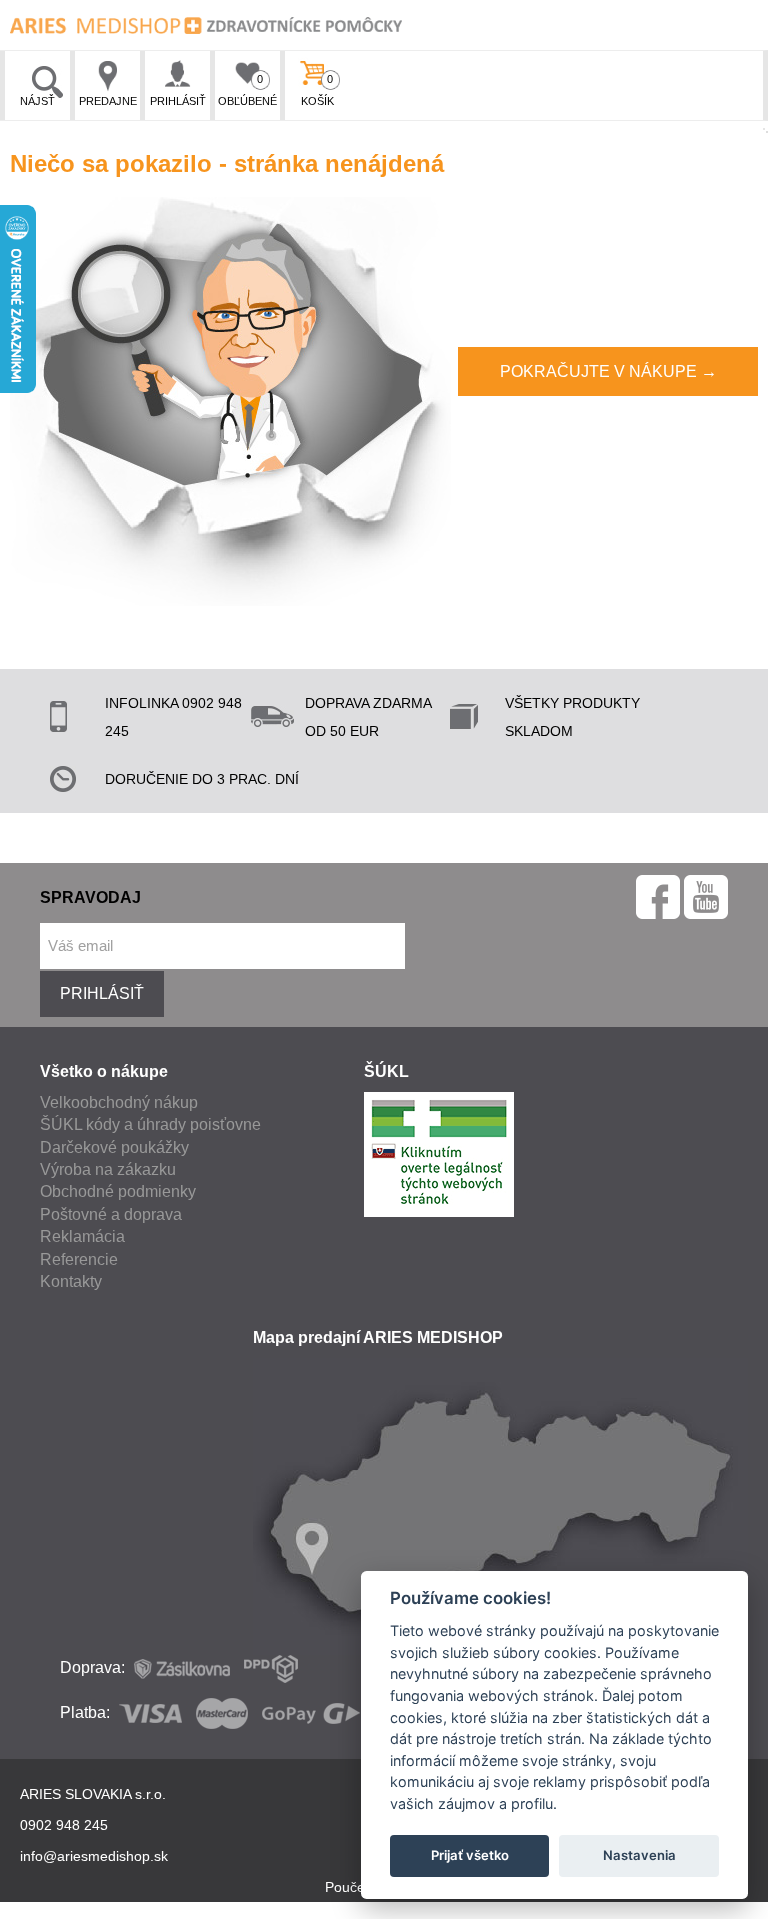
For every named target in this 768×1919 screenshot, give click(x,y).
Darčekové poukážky (114, 1147)
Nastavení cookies (383, 1908)
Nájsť (37, 101)
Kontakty (71, 1281)
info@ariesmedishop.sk (94, 1856)
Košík (317, 90)
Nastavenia (639, 1855)
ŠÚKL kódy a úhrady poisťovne (150, 1124)
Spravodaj (90, 897)
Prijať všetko (470, 1855)
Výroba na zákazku (108, 1169)
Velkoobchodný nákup (119, 1102)
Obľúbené (247, 90)
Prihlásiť (178, 101)
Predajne (108, 101)
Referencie (79, 1259)
